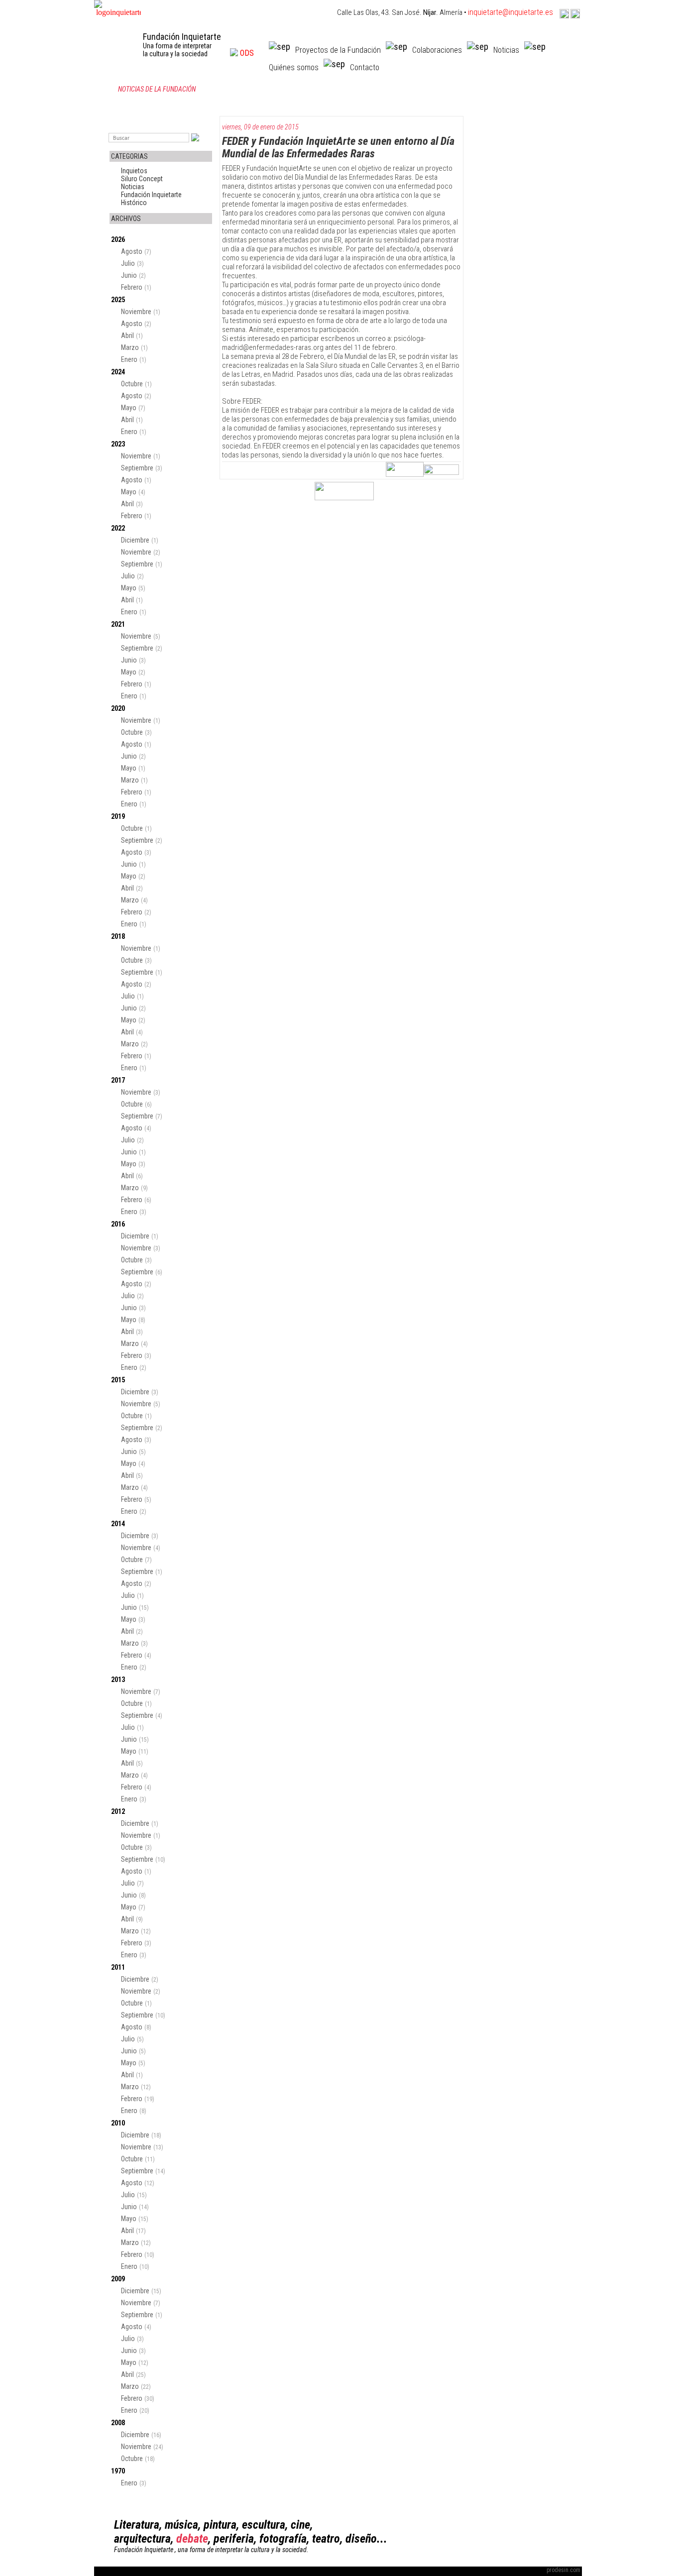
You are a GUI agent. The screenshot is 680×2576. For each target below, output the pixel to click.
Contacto (365, 67)
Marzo (130, 347)
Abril (127, 336)
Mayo (129, 408)
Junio (129, 275)
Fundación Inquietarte (151, 195)
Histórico (134, 203)
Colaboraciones (437, 50)
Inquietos (134, 171)
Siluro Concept (142, 179)
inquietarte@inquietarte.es (510, 12)
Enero (129, 359)
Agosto (132, 251)
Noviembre (136, 312)
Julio (128, 263)
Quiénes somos (294, 67)
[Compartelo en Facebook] (441, 472)
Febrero (132, 287)
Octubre (132, 384)
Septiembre (137, 468)
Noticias (506, 50)
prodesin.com (564, 2570)
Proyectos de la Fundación (338, 50)
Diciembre (135, 540)
